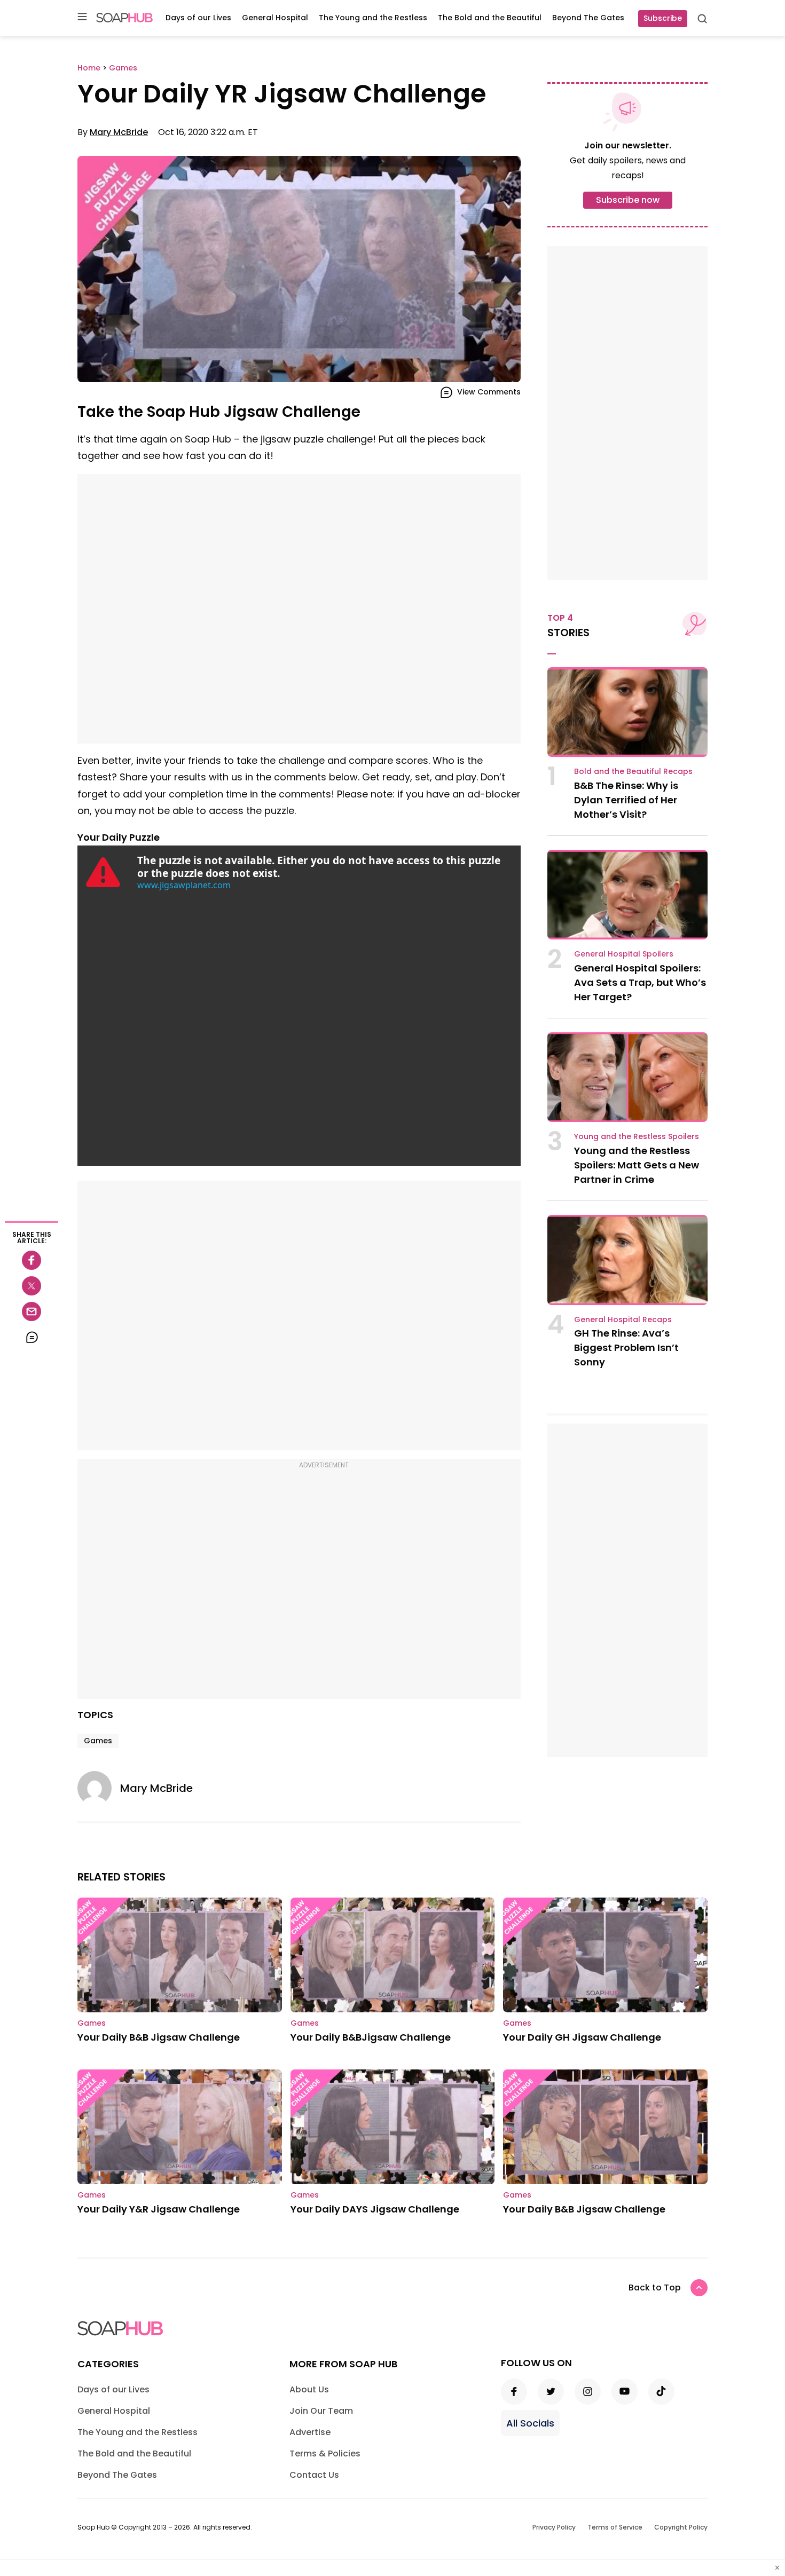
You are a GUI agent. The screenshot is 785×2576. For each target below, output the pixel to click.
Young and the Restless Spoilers (637, 1136)
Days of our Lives (198, 18)
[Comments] (32, 1337)
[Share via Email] (32, 1311)
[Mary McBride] (99, 1788)
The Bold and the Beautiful (490, 18)
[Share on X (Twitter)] (32, 1286)
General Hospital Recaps (623, 1319)
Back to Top (655, 2287)
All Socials (530, 2423)
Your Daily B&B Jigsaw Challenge (159, 2037)
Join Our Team (321, 2411)
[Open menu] (82, 17)
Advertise (310, 2432)
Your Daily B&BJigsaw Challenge (371, 2037)
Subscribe (663, 18)
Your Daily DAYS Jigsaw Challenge (375, 2209)
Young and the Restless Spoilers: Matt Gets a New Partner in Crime (637, 1165)
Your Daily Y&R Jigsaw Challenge (159, 2209)
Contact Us (314, 2475)
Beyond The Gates (588, 18)
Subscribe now (628, 200)
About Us (309, 2389)
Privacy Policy (554, 2527)
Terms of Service (615, 2527)
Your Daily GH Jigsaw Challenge (582, 2037)
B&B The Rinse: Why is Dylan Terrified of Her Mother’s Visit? (626, 800)
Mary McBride (119, 132)
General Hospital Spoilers (624, 954)
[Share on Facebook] (32, 1260)
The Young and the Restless (373, 18)
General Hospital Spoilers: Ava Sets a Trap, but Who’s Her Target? (640, 982)
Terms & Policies (325, 2453)
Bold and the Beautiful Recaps (633, 771)
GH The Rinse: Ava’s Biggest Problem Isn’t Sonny (626, 1348)
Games (98, 1741)
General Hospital (275, 18)
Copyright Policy (681, 2527)
